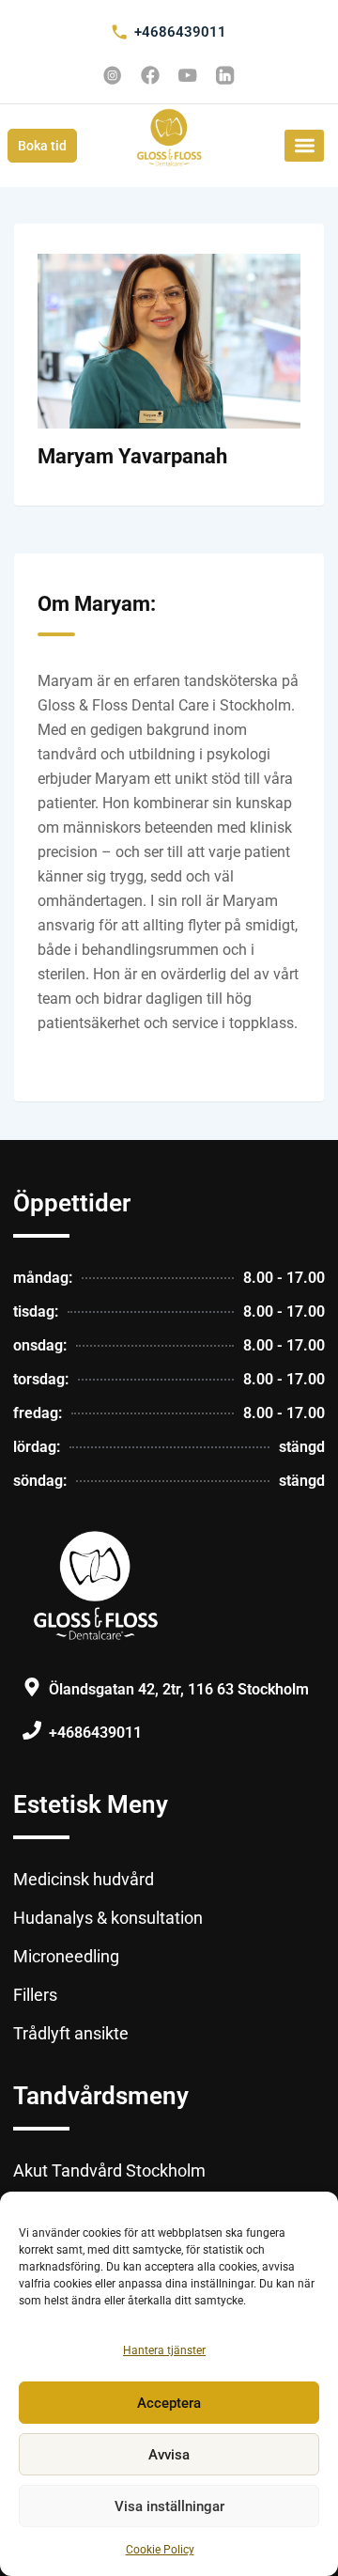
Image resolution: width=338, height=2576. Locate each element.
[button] (304, 146)
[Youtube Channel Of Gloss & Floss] (188, 75)
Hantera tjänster (164, 2350)
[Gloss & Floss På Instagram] (113, 75)
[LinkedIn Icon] (225, 75)
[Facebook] (150, 75)
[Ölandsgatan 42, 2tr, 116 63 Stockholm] (32, 1687)
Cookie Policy (160, 2550)
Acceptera (169, 2403)
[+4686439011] (119, 32)
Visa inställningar (169, 2506)
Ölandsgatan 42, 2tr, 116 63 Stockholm (179, 1689)
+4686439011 (180, 32)
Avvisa (169, 2455)
